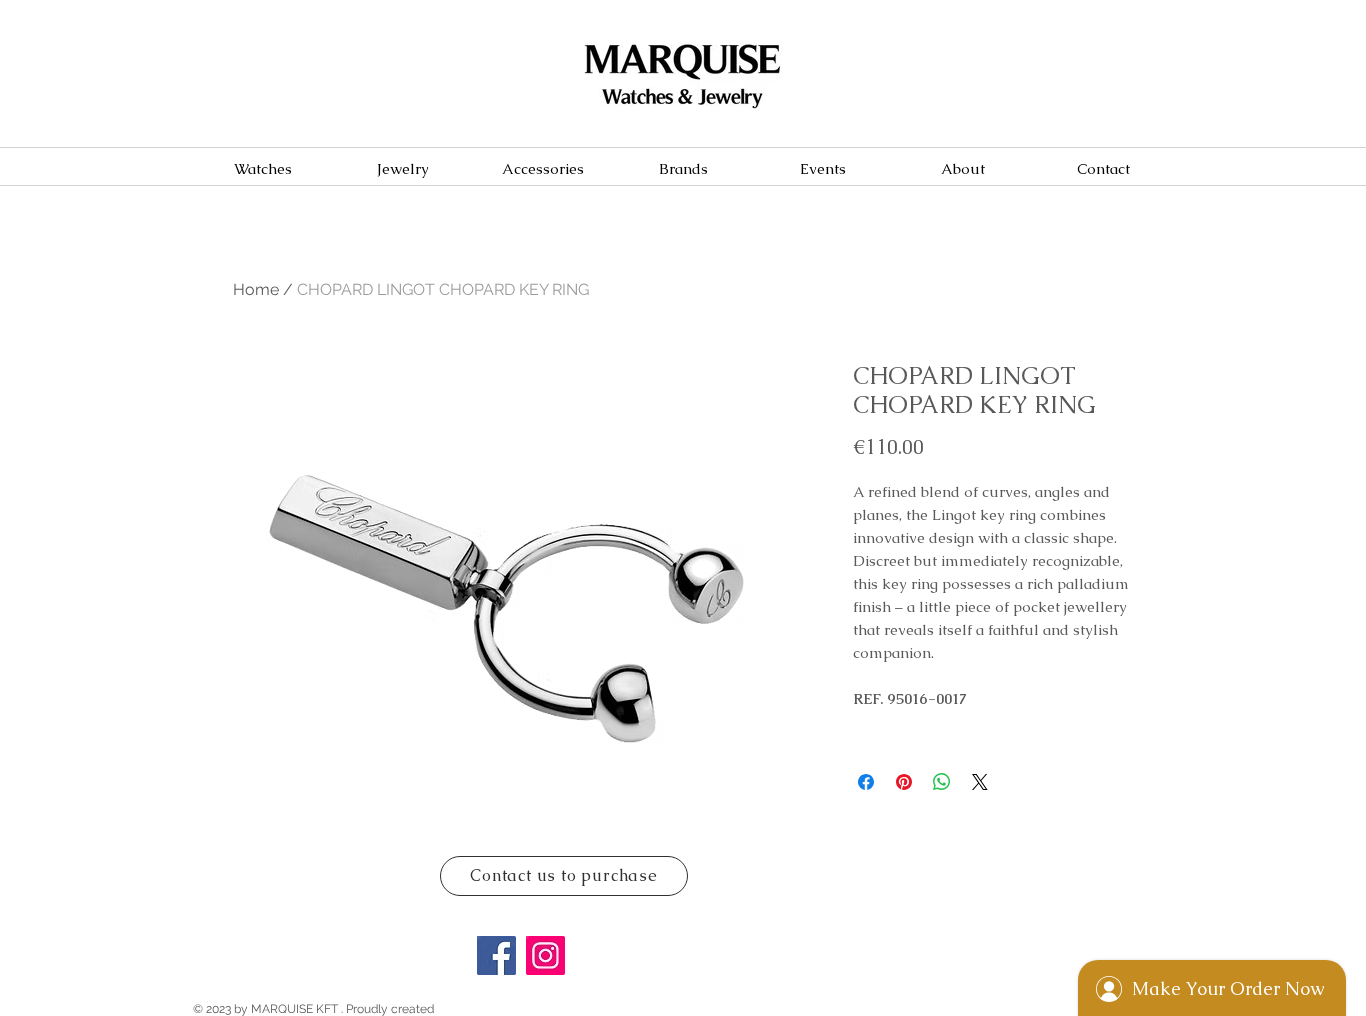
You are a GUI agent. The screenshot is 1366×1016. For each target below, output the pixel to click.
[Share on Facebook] (866, 782)
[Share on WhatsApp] (942, 782)
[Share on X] (980, 782)
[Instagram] (545, 955)
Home (256, 289)
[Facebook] (496, 955)
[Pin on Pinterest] (904, 782)
